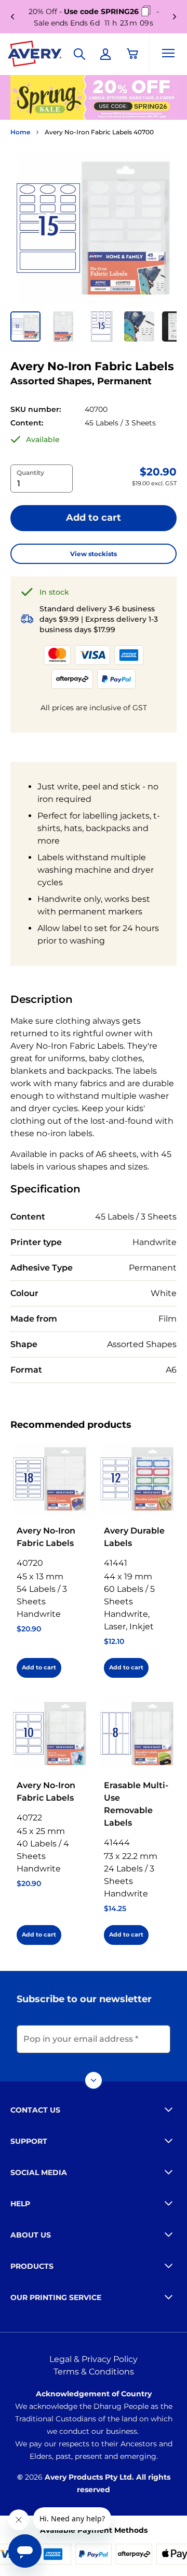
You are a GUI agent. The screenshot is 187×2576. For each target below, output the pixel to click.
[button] (25, 326)
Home (20, 132)
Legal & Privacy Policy (94, 2359)
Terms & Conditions (94, 2372)
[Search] (79, 54)
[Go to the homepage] (35, 56)
